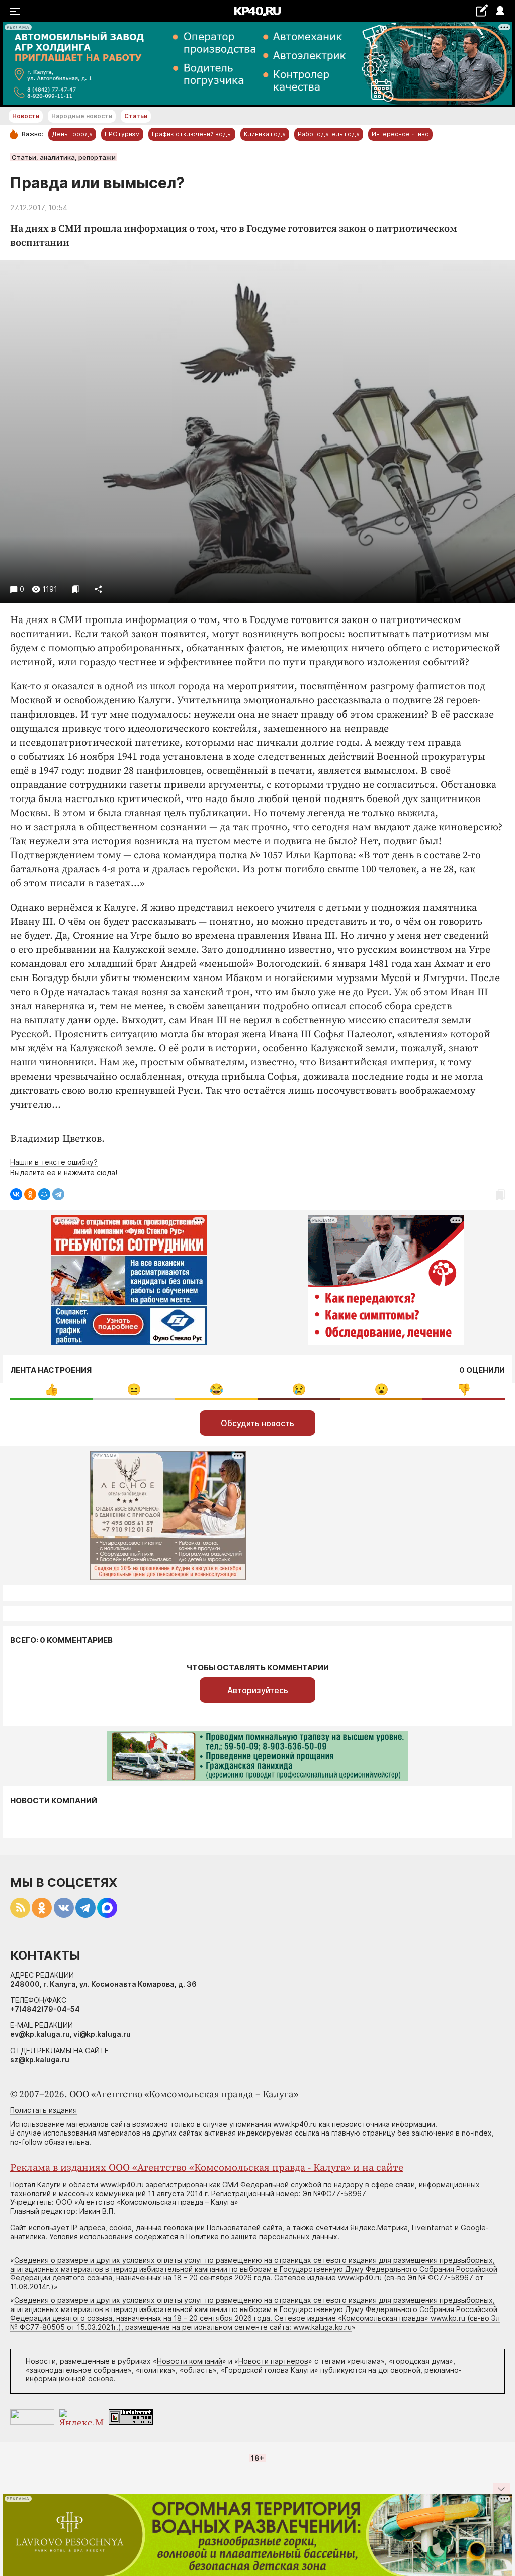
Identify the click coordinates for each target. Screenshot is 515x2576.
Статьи (136, 116)
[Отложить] (76, 589)
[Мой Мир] (44, 1194)
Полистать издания (44, 2110)
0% (52, 1390)
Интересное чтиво (400, 134)
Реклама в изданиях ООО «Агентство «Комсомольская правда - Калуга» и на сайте (207, 2168)
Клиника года (265, 134)
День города (72, 134)
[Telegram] (58, 1194)
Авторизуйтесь (258, 1690)
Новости (26, 116)
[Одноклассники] (30, 1194)
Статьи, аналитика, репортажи (64, 157)
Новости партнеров (273, 2361)
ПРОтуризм (122, 134)
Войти (500, 11)
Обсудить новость (257, 1423)
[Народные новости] (482, 10)
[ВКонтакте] (16, 1194)
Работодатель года (329, 134)
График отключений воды (192, 134)
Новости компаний (54, 1801)
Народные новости (82, 116)
